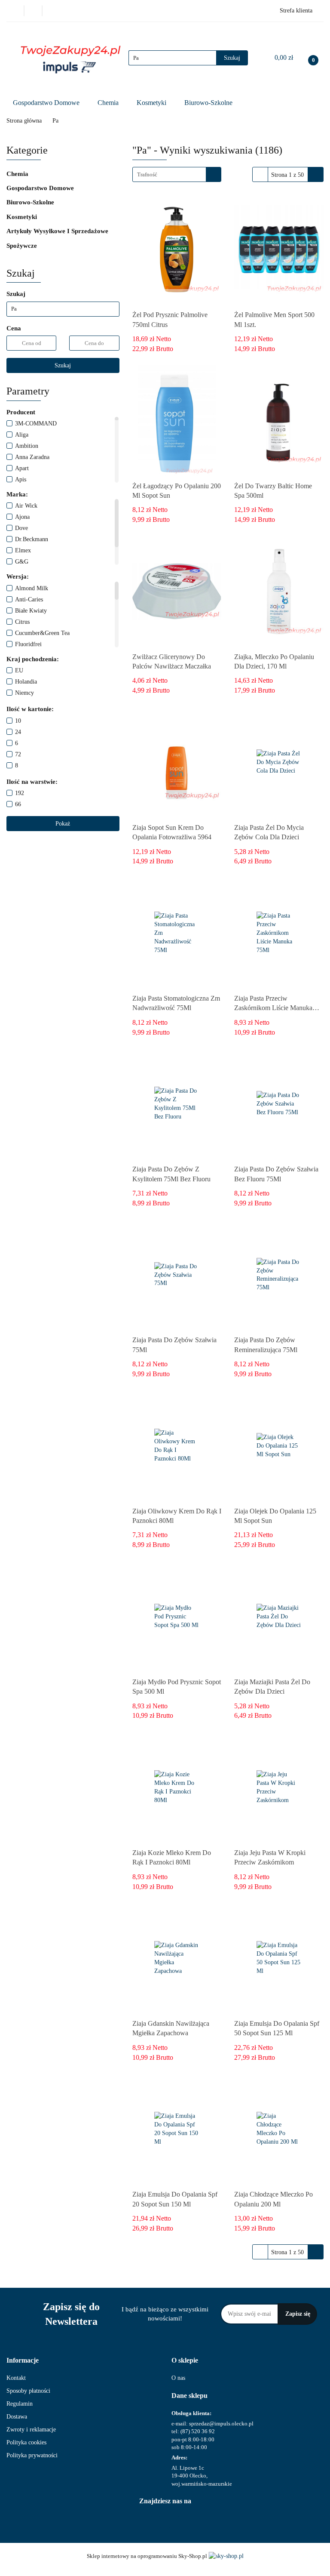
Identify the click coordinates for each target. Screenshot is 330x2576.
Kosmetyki (152, 103)
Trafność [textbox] (147, 174)
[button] (23, 2361)
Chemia (109, 103)
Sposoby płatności (28, 2391)
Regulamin (20, 2404)
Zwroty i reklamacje (31, 2430)
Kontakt (16, 2378)
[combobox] (177, 174)
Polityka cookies (26, 2442)
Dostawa (17, 2417)
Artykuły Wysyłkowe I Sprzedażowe (58, 231)
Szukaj (63, 365)
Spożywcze (23, 246)
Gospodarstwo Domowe (47, 103)
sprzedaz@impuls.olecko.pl (221, 2423)
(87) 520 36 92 (198, 2431)
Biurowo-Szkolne (209, 103)
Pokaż (63, 824)
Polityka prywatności (32, 2455)
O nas (178, 2378)
